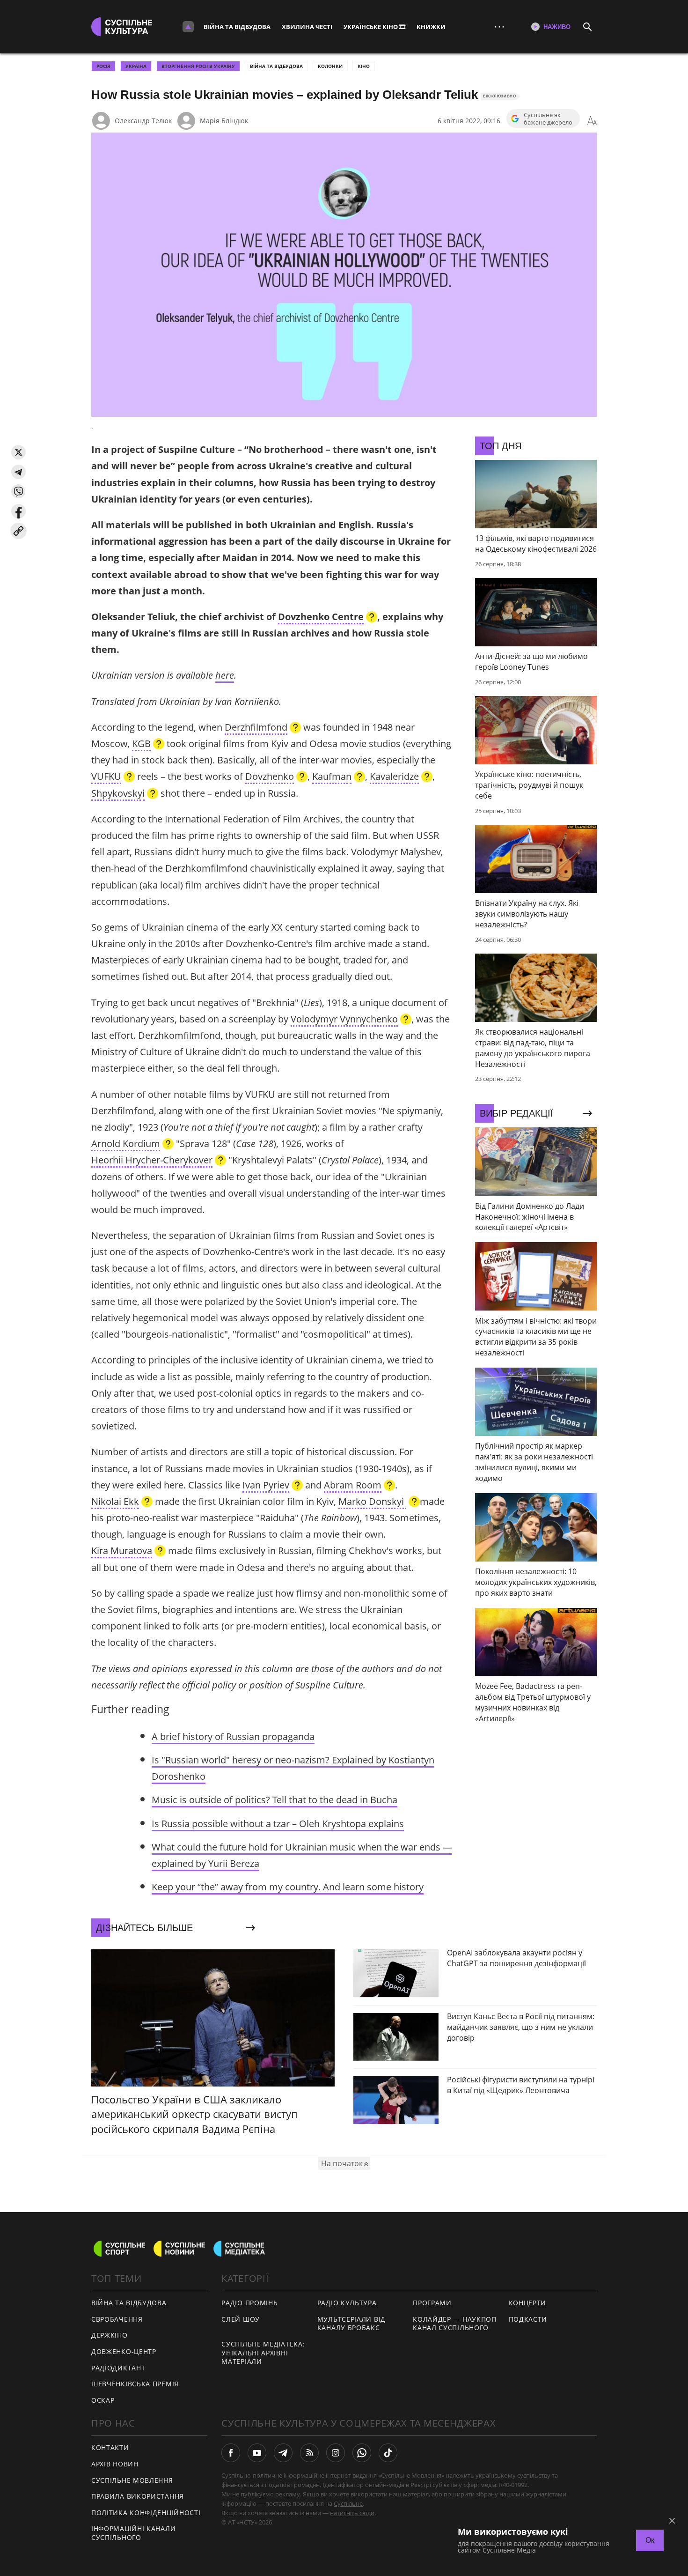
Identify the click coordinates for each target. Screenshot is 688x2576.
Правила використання (138, 2496)
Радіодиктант (118, 2368)
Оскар (103, 2400)
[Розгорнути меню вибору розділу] (188, 27)
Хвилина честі (307, 27)
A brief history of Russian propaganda (233, 1736)
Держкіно (110, 2335)
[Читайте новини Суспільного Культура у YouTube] (257, 2453)
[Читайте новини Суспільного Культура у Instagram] (336, 2453)
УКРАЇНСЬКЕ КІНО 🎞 (374, 27)
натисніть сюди (352, 2513)
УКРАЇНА (136, 66)
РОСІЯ (103, 66)
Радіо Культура (347, 2303)
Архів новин (115, 2464)
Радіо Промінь (249, 2303)
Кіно (364, 66)
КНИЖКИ (431, 27)
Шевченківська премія (135, 2384)
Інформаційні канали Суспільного (133, 2533)
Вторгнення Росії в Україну (198, 66)
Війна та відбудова (237, 27)
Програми (432, 2303)
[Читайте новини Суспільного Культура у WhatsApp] (362, 2453)
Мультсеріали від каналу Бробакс (351, 2324)
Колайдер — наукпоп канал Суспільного (455, 2324)
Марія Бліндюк (224, 121)
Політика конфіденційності (146, 2513)
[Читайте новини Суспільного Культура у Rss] (309, 2453)
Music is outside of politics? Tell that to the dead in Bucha (274, 1800)
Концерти (528, 2303)
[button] (18, 452)
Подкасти (528, 2319)
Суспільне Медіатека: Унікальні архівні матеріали (263, 2353)
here (225, 675)
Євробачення (117, 2319)
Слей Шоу (241, 2319)
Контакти (110, 2447)
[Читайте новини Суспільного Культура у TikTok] (388, 2453)
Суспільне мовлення (132, 2480)
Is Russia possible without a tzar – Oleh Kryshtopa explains (278, 1824)
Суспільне (348, 2503)
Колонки (330, 66)
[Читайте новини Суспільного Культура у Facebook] (231, 2453)
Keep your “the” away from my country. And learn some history (288, 1887)
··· (499, 26)
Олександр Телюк (143, 121)
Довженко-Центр (124, 2351)
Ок (650, 2540)
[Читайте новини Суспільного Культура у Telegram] (283, 2453)
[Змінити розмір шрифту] (592, 121)
